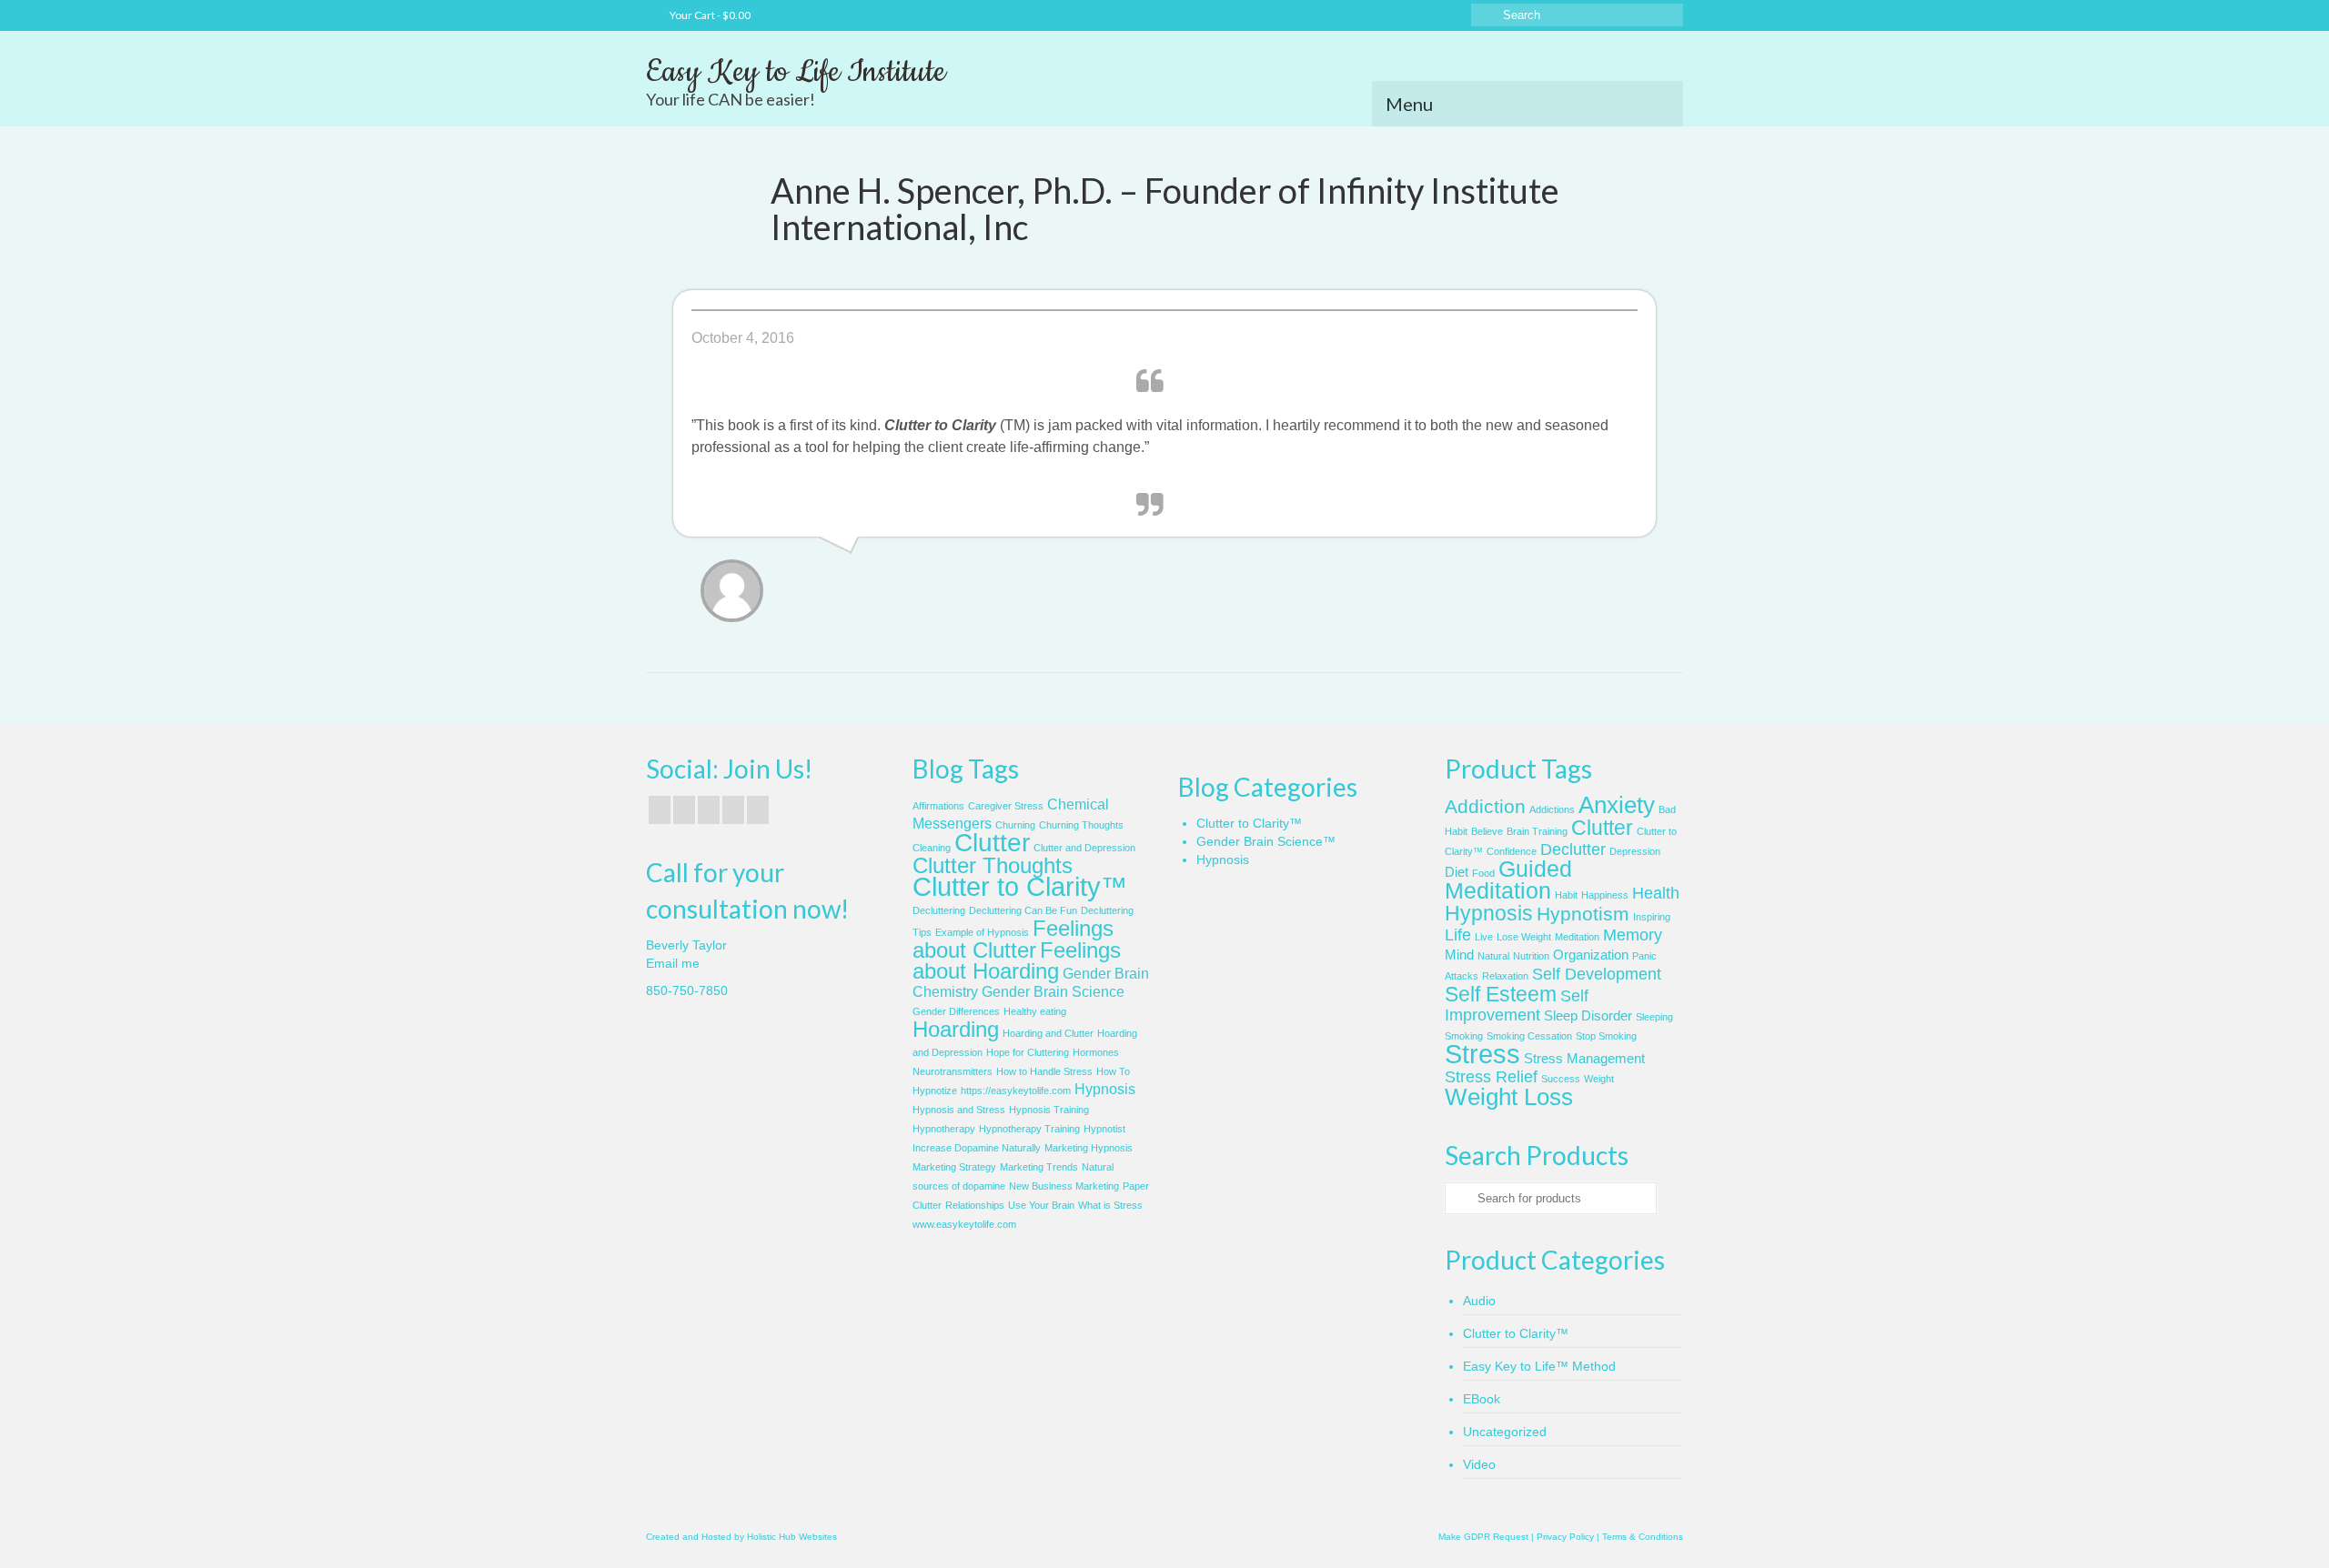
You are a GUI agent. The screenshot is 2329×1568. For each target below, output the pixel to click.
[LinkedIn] (758, 810)
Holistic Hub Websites (792, 1537)
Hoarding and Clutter (1048, 1033)
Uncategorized (1505, 1432)
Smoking (1464, 1036)
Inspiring (1652, 917)
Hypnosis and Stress (959, 1110)
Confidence (1512, 851)
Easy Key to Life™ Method (1539, 1366)
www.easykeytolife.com (964, 1224)
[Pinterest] (733, 810)
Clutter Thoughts (993, 865)
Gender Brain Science (1053, 992)
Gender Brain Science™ (1266, 841)
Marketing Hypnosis (1089, 1148)
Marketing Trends (1039, 1167)
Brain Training (1537, 831)
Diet (1457, 872)
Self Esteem (1501, 994)
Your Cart (709, 15)
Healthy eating (1035, 1011)
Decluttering (939, 910)
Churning (1015, 825)
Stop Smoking (1606, 1036)
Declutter (1573, 849)
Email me (673, 963)
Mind (1459, 955)
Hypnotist (1104, 1129)
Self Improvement (1517, 1005)
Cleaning (932, 848)
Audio (1479, 1301)
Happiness (1605, 895)
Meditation (1577, 937)
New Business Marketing (1064, 1186)
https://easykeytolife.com (1016, 1091)
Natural (1493, 956)
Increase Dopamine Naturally (977, 1148)
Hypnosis (1105, 1089)
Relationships (975, 1205)
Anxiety (1617, 805)
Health (1656, 893)
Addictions (1552, 809)
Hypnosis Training (1049, 1110)
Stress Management (1584, 1059)
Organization (1591, 955)
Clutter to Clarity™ (1020, 886)
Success (1561, 1079)
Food (1483, 873)
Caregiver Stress (1006, 806)
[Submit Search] (1485, 15)
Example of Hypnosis (982, 932)
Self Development (1597, 974)
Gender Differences (956, 1011)
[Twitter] (684, 810)
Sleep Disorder (1588, 1016)
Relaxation (1505, 976)
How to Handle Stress (1044, 1071)
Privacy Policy (1565, 1537)
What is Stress (1110, 1205)
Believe (1487, 831)
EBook (1482, 1399)
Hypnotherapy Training (1029, 1129)
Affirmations (938, 806)
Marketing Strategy (954, 1167)
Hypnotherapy (944, 1129)
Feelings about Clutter (1013, 939)
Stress (1482, 1054)
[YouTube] (709, 810)
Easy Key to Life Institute (796, 72)
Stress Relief (1491, 1077)
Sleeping (1654, 1017)
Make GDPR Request (1483, 1537)
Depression (1635, 851)
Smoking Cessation (1529, 1036)
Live (1484, 937)
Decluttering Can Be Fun (1023, 910)
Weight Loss (1509, 1097)
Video (1479, 1464)
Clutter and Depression (1084, 848)
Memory (1633, 935)
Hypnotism (1583, 914)
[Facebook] (660, 810)
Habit (1566, 895)
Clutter (992, 843)
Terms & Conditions (1643, 1537)
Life (1458, 935)
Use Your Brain (1041, 1205)
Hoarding (956, 1029)
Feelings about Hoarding (1017, 960)
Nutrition (1531, 956)
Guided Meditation (1508, 880)
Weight (1599, 1079)
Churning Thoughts (1081, 825)
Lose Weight (1524, 937)
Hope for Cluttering (1028, 1052)
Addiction (1485, 806)
